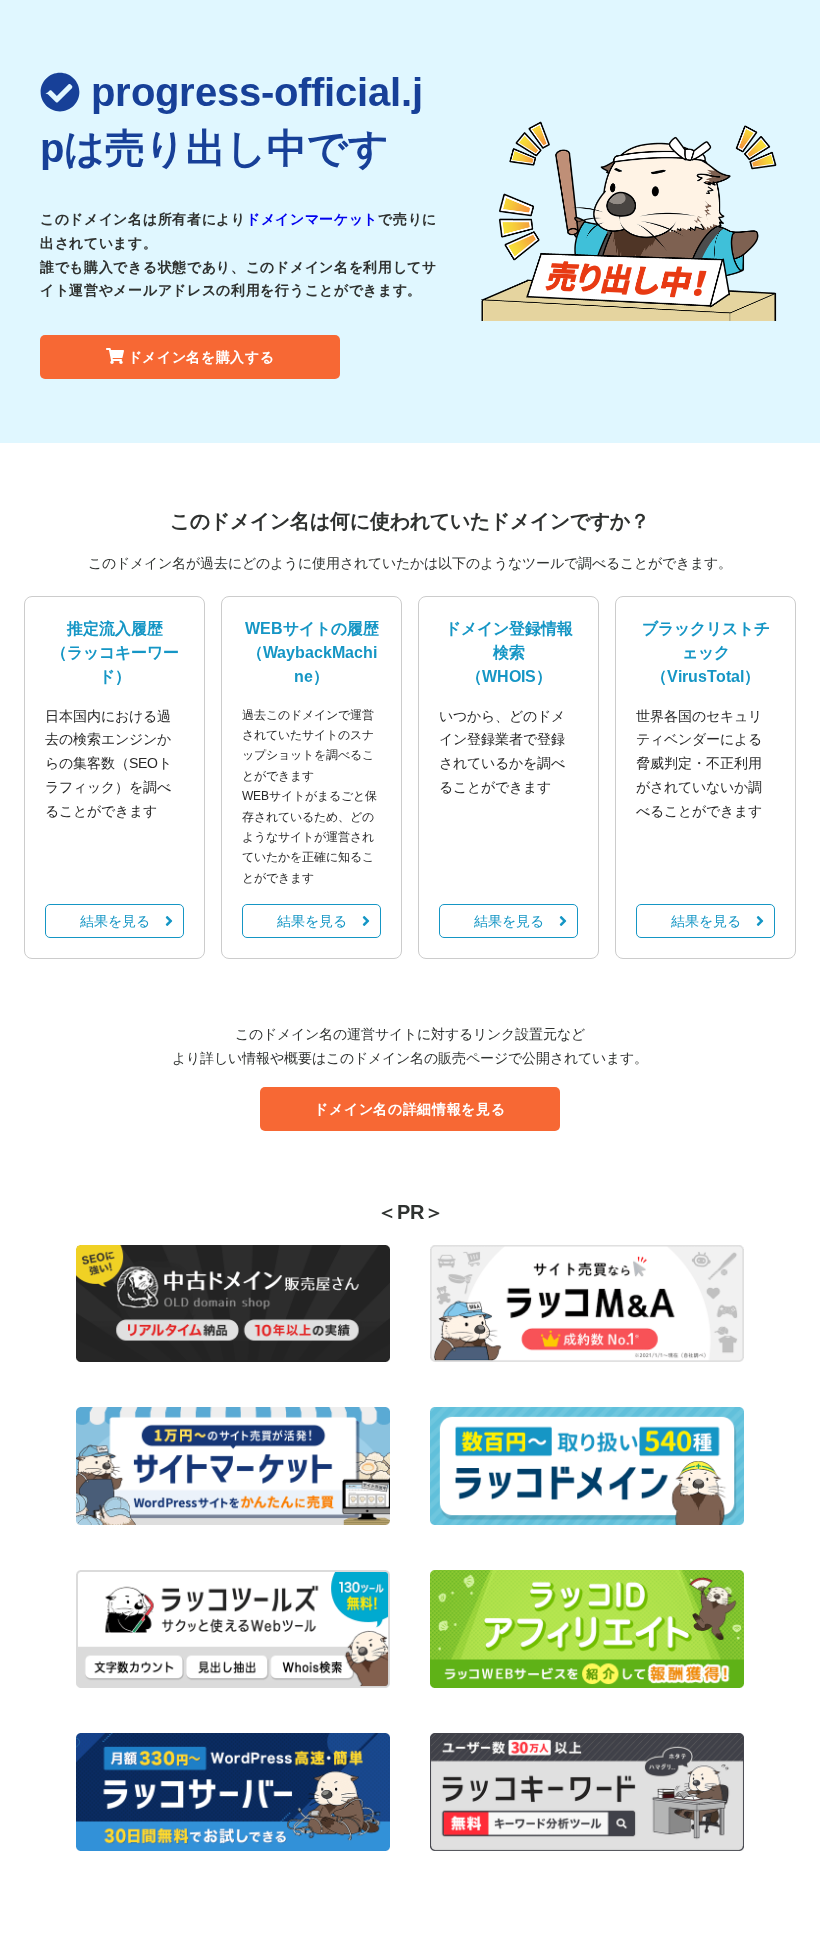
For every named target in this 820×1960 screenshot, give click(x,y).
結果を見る (115, 921)
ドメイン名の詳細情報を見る (409, 1109)
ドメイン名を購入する (201, 357)
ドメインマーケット (312, 219)
